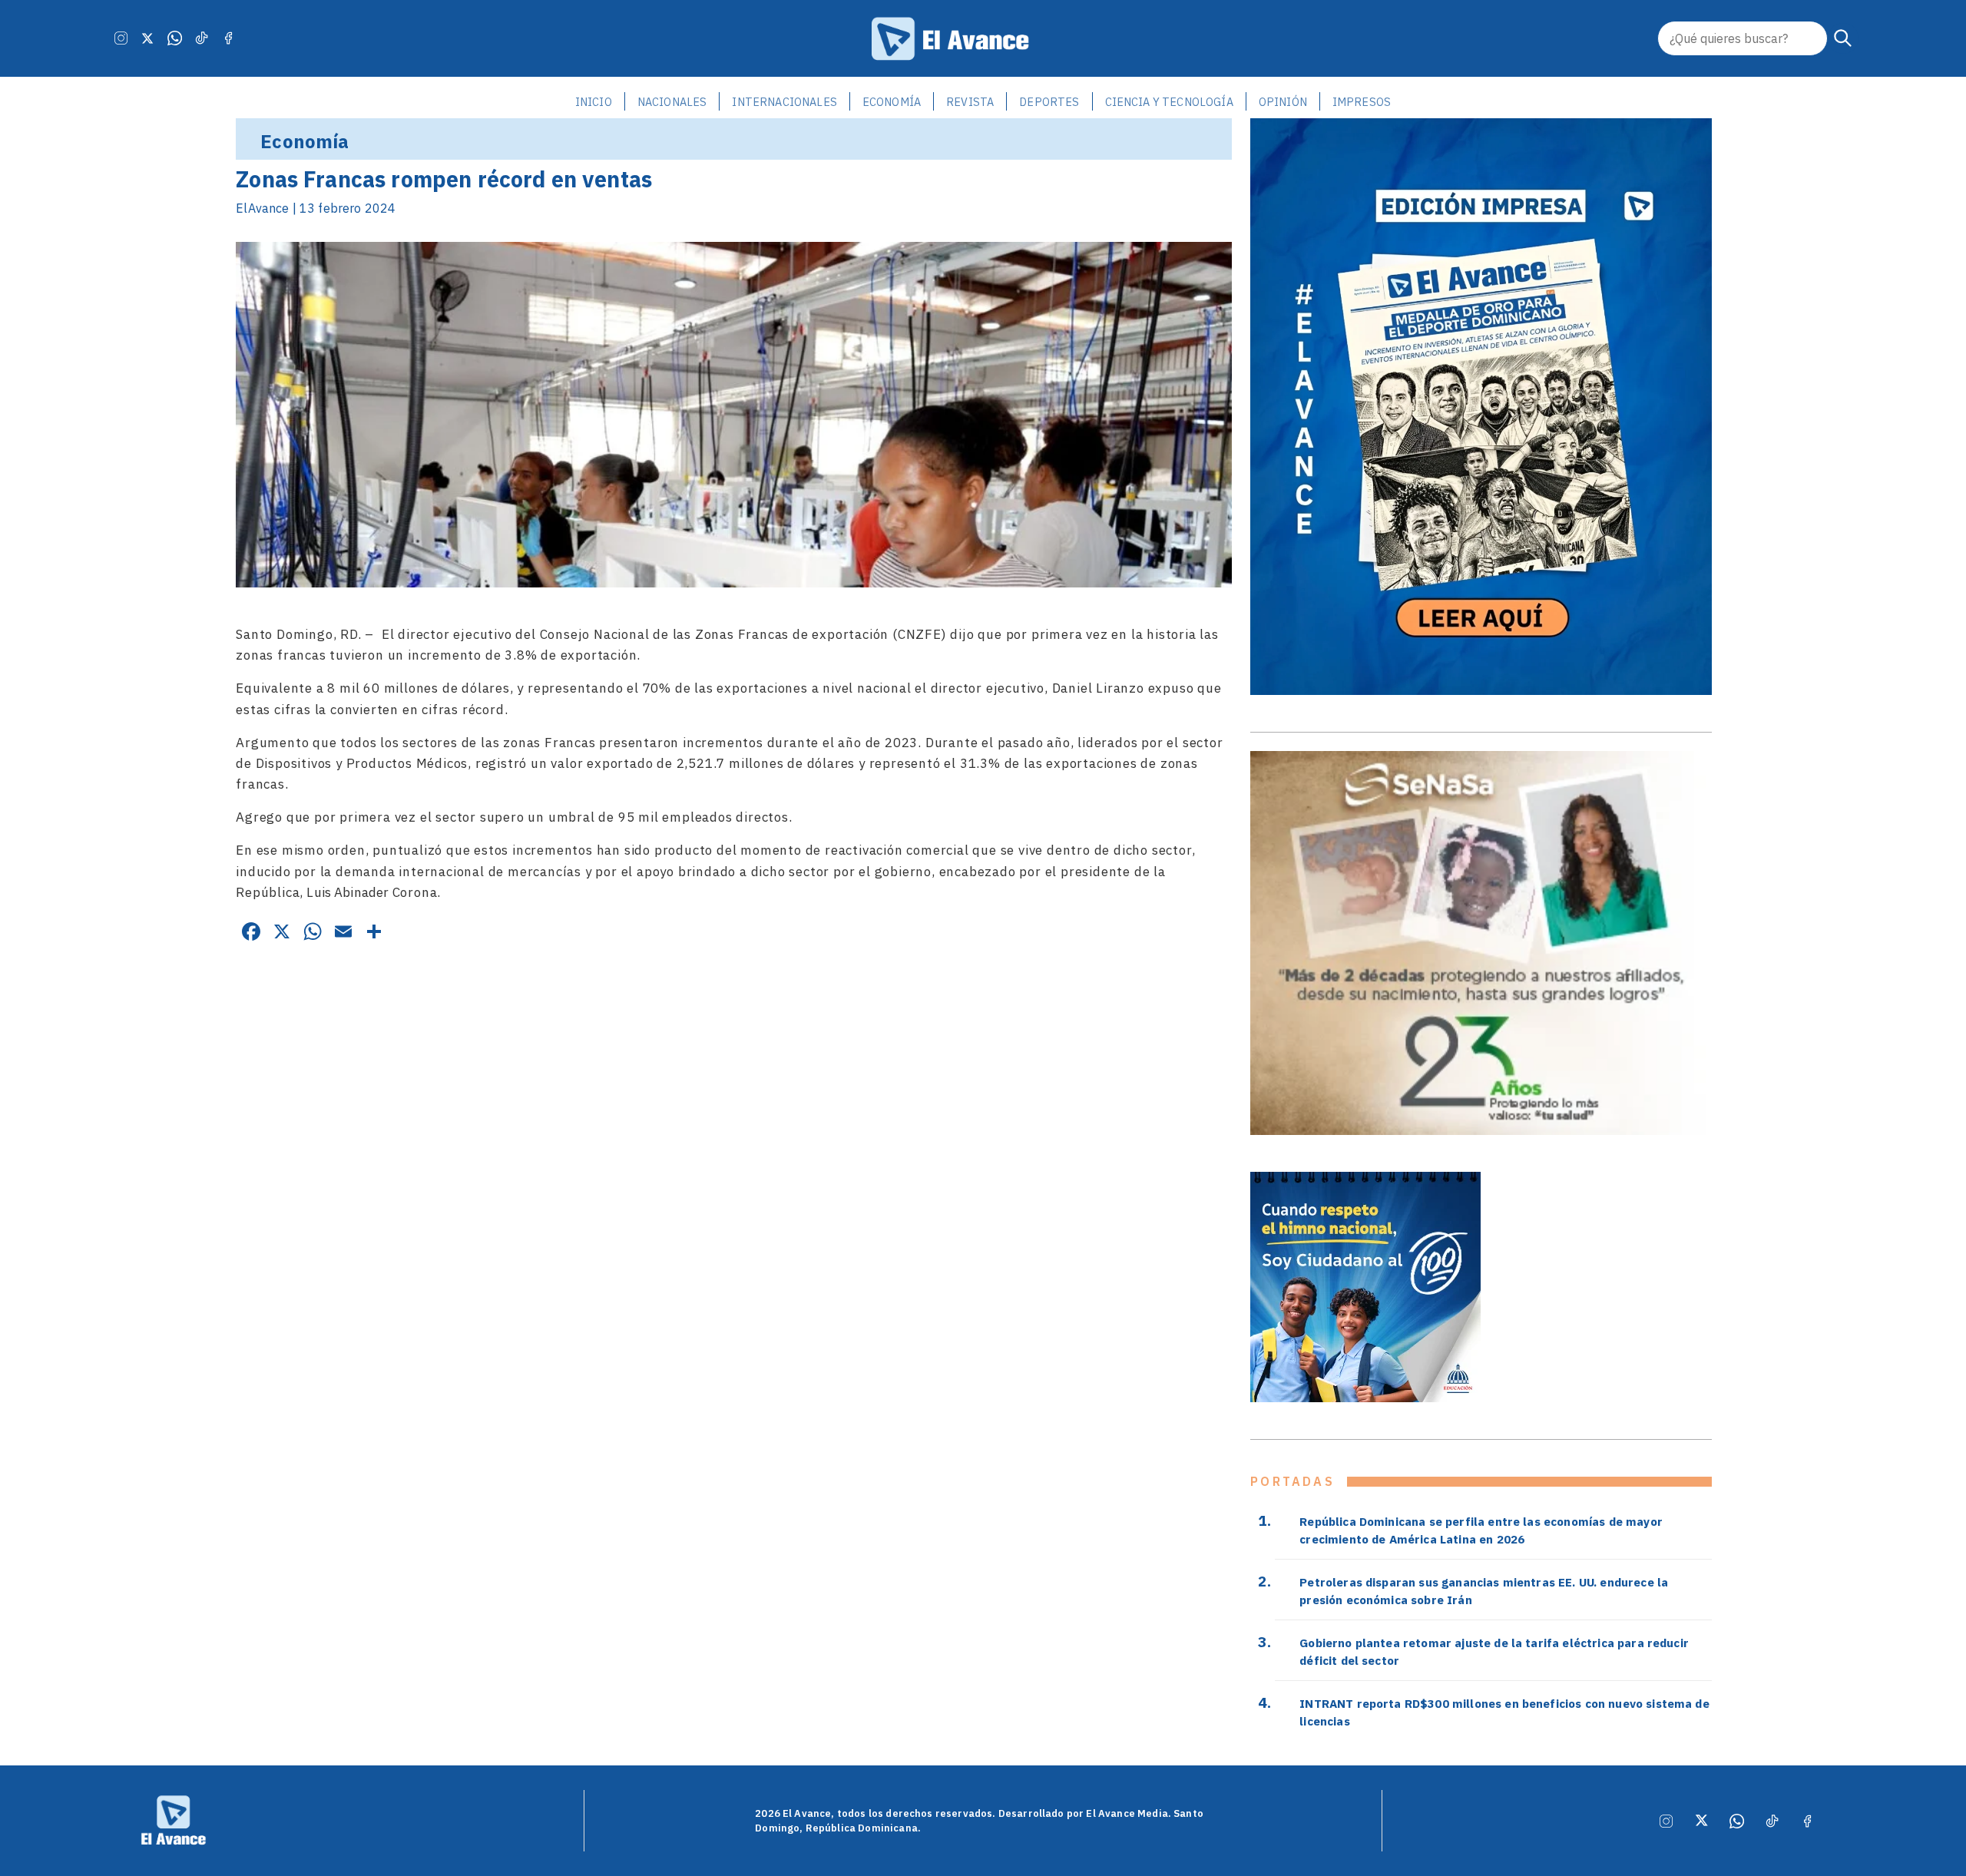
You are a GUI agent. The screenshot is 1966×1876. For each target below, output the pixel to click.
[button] (1843, 38)
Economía (892, 102)
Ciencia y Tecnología (1169, 102)
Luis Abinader (348, 892)
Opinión (1283, 102)
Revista (970, 102)
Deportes (1049, 102)
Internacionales (784, 102)
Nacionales (672, 102)
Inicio (594, 102)
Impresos (1362, 102)
